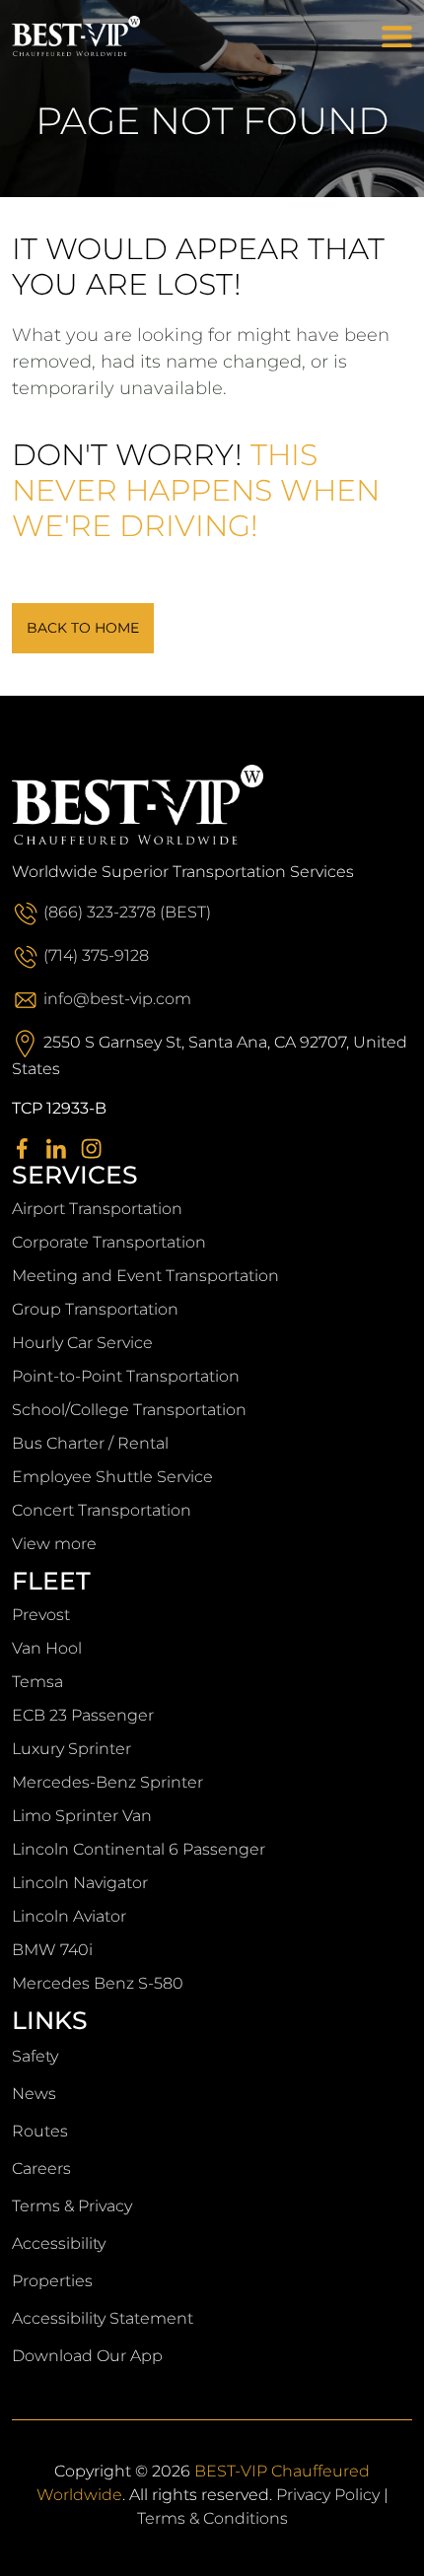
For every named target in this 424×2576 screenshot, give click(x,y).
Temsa (37, 1682)
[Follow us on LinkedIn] (62, 1148)
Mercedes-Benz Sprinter (107, 1782)
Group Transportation (95, 1309)
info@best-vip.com (117, 999)
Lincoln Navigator (80, 1883)
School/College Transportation (129, 1410)
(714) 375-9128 (96, 955)
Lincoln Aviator (69, 1916)
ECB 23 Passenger (83, 1715)
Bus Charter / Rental (90, 1443)
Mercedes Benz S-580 (98, 1983)
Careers (41, 2169)
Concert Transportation (102, 1510)
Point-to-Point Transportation (126, 1376)
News (34, 2094)
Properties (52, 2281)
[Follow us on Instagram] (96, 1148)
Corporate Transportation (109, 1242)
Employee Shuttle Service (112, 1477)
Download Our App (87, 2356)
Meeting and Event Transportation (145, 1276)
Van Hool (47, 1648)
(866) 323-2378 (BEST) (127, 912)
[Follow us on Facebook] (27, 1148)
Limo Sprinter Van (82, 1816)
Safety (35, 2056)
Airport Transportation (97, 1209)
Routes (40, 2131)
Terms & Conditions (212, 2518)
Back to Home (83, 628)
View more (54, 1544)
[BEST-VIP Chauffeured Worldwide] (103, 36)
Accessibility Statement (103, 2318)
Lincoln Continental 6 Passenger (139, 1849)
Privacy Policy (328, 2495)
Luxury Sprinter (71, 1749)
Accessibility (59, 2243)
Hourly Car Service (82, 1343)
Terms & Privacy (72, 2206)
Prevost (41, 1615)
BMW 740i (52, 1950)
